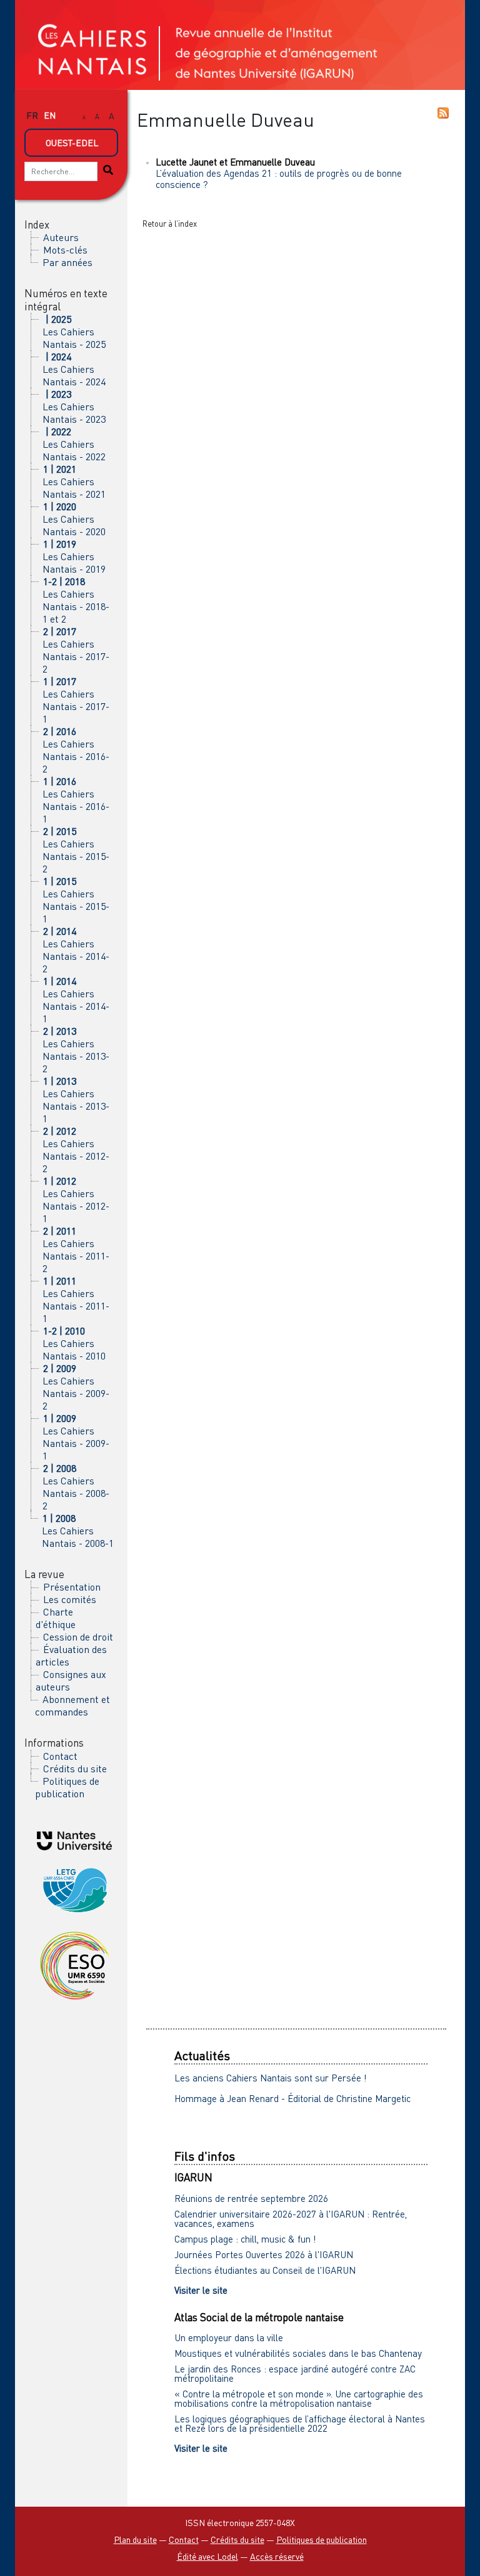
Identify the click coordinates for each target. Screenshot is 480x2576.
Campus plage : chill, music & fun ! (245, 2239)
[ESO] (74, 1965)
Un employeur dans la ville (229, 2337)
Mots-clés (65, 250)
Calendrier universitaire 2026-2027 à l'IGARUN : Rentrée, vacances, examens (291, 2218)
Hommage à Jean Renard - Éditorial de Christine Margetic (292, 2098)
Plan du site (135, 2539)
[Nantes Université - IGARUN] (74, 1839)
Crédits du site (75, 1769)
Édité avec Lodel (207, 2556)
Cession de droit (78, 1637)
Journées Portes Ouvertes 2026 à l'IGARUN (264, 2254)
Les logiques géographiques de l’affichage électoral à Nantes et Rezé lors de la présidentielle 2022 (300, 2423)
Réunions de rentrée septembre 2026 (251, 2198)
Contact (60, 1756)
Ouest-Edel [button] (72, 143)
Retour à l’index (170, 224)
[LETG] (74, 1888)
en (50, 115)
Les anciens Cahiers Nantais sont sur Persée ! (271, 2078)
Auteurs (61, 237)
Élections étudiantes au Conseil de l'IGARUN (265, 2270)
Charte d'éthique (56, 1618)
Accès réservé (277, 2556)
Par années (67, 262)
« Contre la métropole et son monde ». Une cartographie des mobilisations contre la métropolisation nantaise (299, 2398)
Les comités (70, 1599)
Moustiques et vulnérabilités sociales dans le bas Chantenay (298, 2353)
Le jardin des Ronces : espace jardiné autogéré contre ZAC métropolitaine (295, 2373)
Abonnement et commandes (72, 1705)
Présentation (72, 1587)
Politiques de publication (67, 1787)
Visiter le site (201, 2290)
